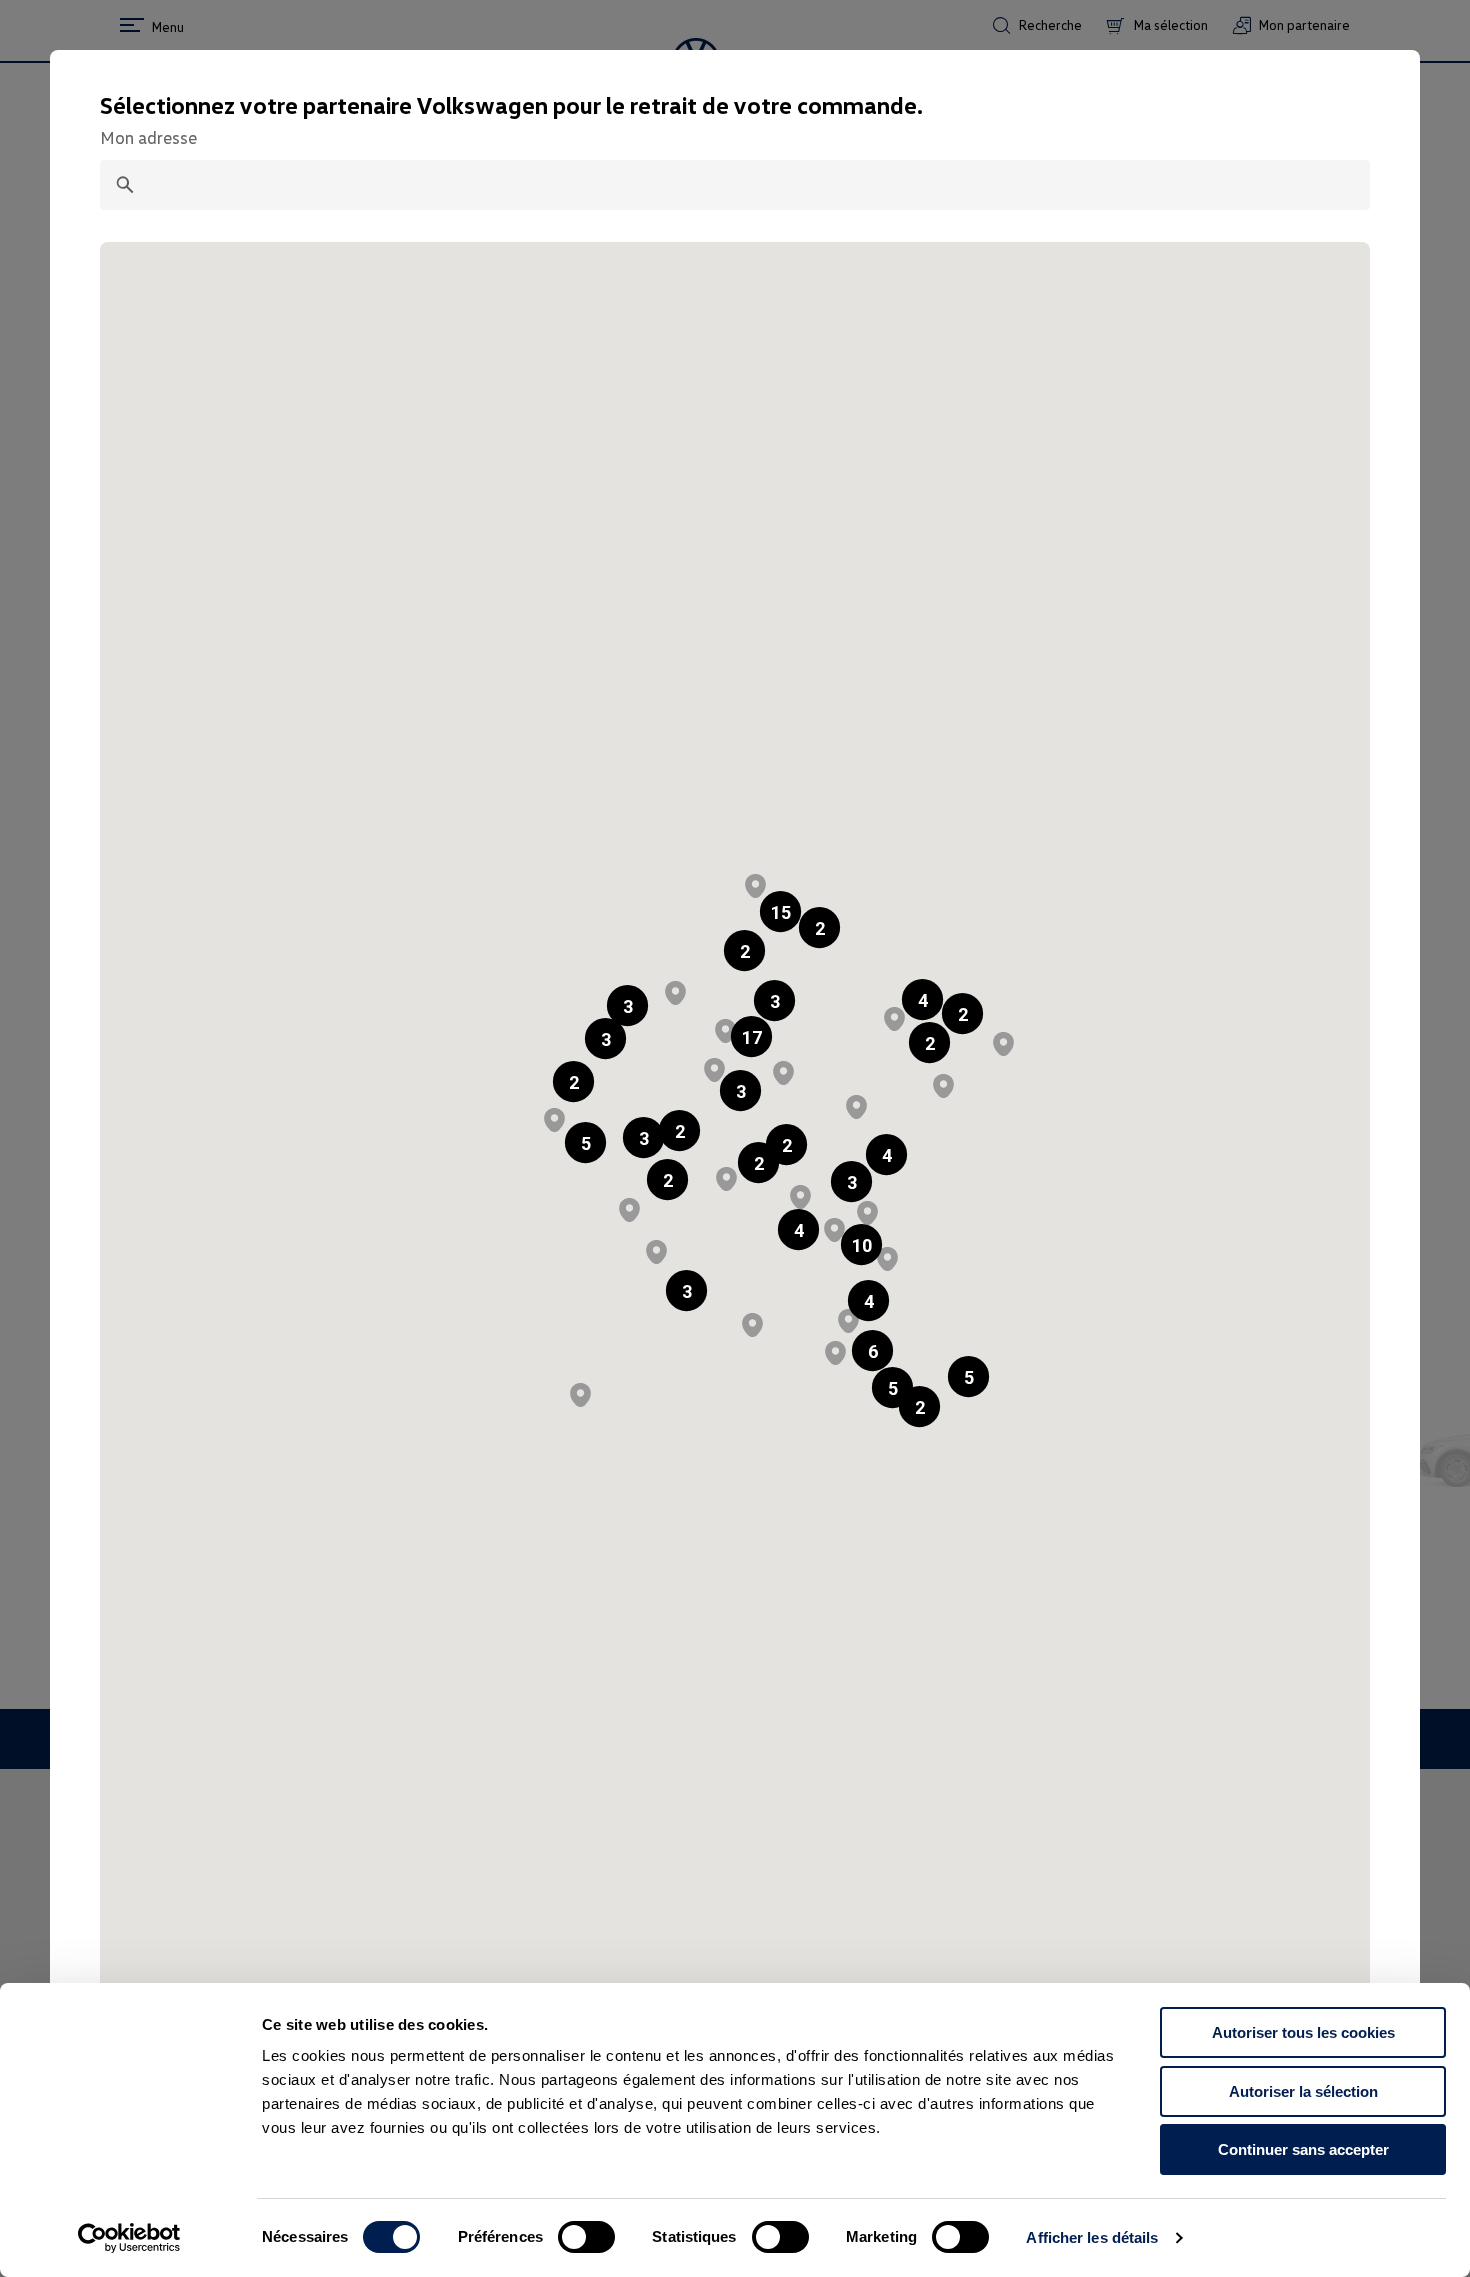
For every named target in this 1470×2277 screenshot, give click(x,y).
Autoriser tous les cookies (1303, 2032)
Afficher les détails (1092, 2237)
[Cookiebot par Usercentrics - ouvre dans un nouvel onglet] (129, 2238)
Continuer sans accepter (1303, 2149)
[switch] (586, 2237)
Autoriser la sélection (1303, 2091)
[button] (744, 950)
